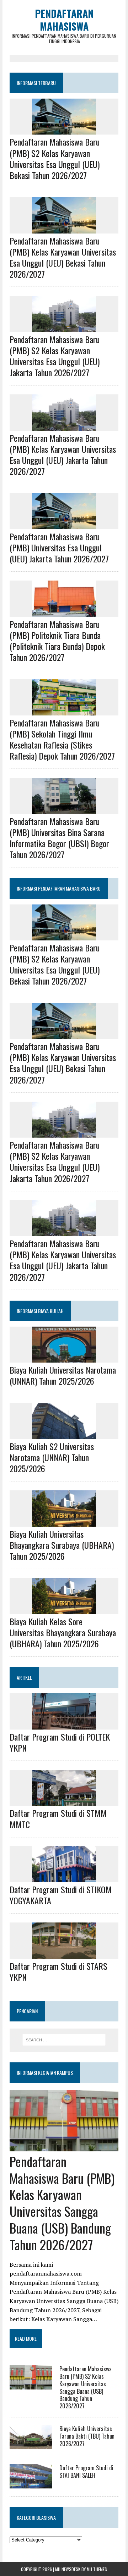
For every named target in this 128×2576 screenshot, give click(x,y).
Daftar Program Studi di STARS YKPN (58, 1971)
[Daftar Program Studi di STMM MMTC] (64, 1801)
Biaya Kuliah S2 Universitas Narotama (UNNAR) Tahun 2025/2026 (52, 1457)
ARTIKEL (24, 1677)
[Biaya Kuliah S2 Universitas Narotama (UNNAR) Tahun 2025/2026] (64, 1434)
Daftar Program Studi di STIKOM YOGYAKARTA (61, 1895)
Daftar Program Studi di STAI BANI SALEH (86, 2472)
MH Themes (97, 2569)
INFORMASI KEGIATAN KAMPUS (45, 2073)
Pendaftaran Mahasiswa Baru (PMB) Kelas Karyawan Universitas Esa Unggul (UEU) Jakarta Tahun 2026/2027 (63, 455)
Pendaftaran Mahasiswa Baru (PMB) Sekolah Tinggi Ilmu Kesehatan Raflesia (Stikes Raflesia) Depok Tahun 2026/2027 (62, 739)
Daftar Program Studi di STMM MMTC (58, 1818)
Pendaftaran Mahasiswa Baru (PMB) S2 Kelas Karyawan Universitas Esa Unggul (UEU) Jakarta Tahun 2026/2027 (55, 356)
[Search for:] (64, 2040)
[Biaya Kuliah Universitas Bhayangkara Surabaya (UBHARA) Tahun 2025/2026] (64, 1522)
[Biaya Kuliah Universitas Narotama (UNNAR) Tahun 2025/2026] (64, 1358)
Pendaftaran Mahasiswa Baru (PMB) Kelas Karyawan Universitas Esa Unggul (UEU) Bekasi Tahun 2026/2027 (63, 257)
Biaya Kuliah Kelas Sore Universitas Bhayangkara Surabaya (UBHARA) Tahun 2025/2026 (63, 1632)
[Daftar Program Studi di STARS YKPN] (64, 1954)
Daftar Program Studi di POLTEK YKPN (60, 1742)
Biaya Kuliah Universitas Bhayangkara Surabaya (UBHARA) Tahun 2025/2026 (62, 1545)
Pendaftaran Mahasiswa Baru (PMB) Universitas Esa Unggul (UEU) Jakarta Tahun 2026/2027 (59, 547)
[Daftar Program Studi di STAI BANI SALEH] (31, 2483)
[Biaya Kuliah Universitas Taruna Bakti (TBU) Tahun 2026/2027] (31, 2444)
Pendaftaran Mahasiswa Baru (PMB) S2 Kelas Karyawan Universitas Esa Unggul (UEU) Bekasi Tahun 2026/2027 (55, 158)
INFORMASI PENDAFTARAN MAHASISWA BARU (59, 888)
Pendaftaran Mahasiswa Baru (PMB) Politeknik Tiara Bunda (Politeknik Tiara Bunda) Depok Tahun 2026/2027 (57, 641)
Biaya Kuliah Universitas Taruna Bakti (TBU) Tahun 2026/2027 (87, 2436)
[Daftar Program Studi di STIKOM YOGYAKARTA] (64, 1877)
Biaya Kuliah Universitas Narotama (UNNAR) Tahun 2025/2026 (63, 1375)
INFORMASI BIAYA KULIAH (40, 1311)
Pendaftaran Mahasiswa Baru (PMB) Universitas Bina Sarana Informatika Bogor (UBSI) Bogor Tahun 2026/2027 (59, 838)
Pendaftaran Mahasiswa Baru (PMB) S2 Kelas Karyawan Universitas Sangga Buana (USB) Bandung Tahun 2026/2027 (86, 2387)
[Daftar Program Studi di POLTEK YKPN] (64, 1725)
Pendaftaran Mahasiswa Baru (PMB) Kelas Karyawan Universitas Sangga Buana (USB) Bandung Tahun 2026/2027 (62, 2203)
